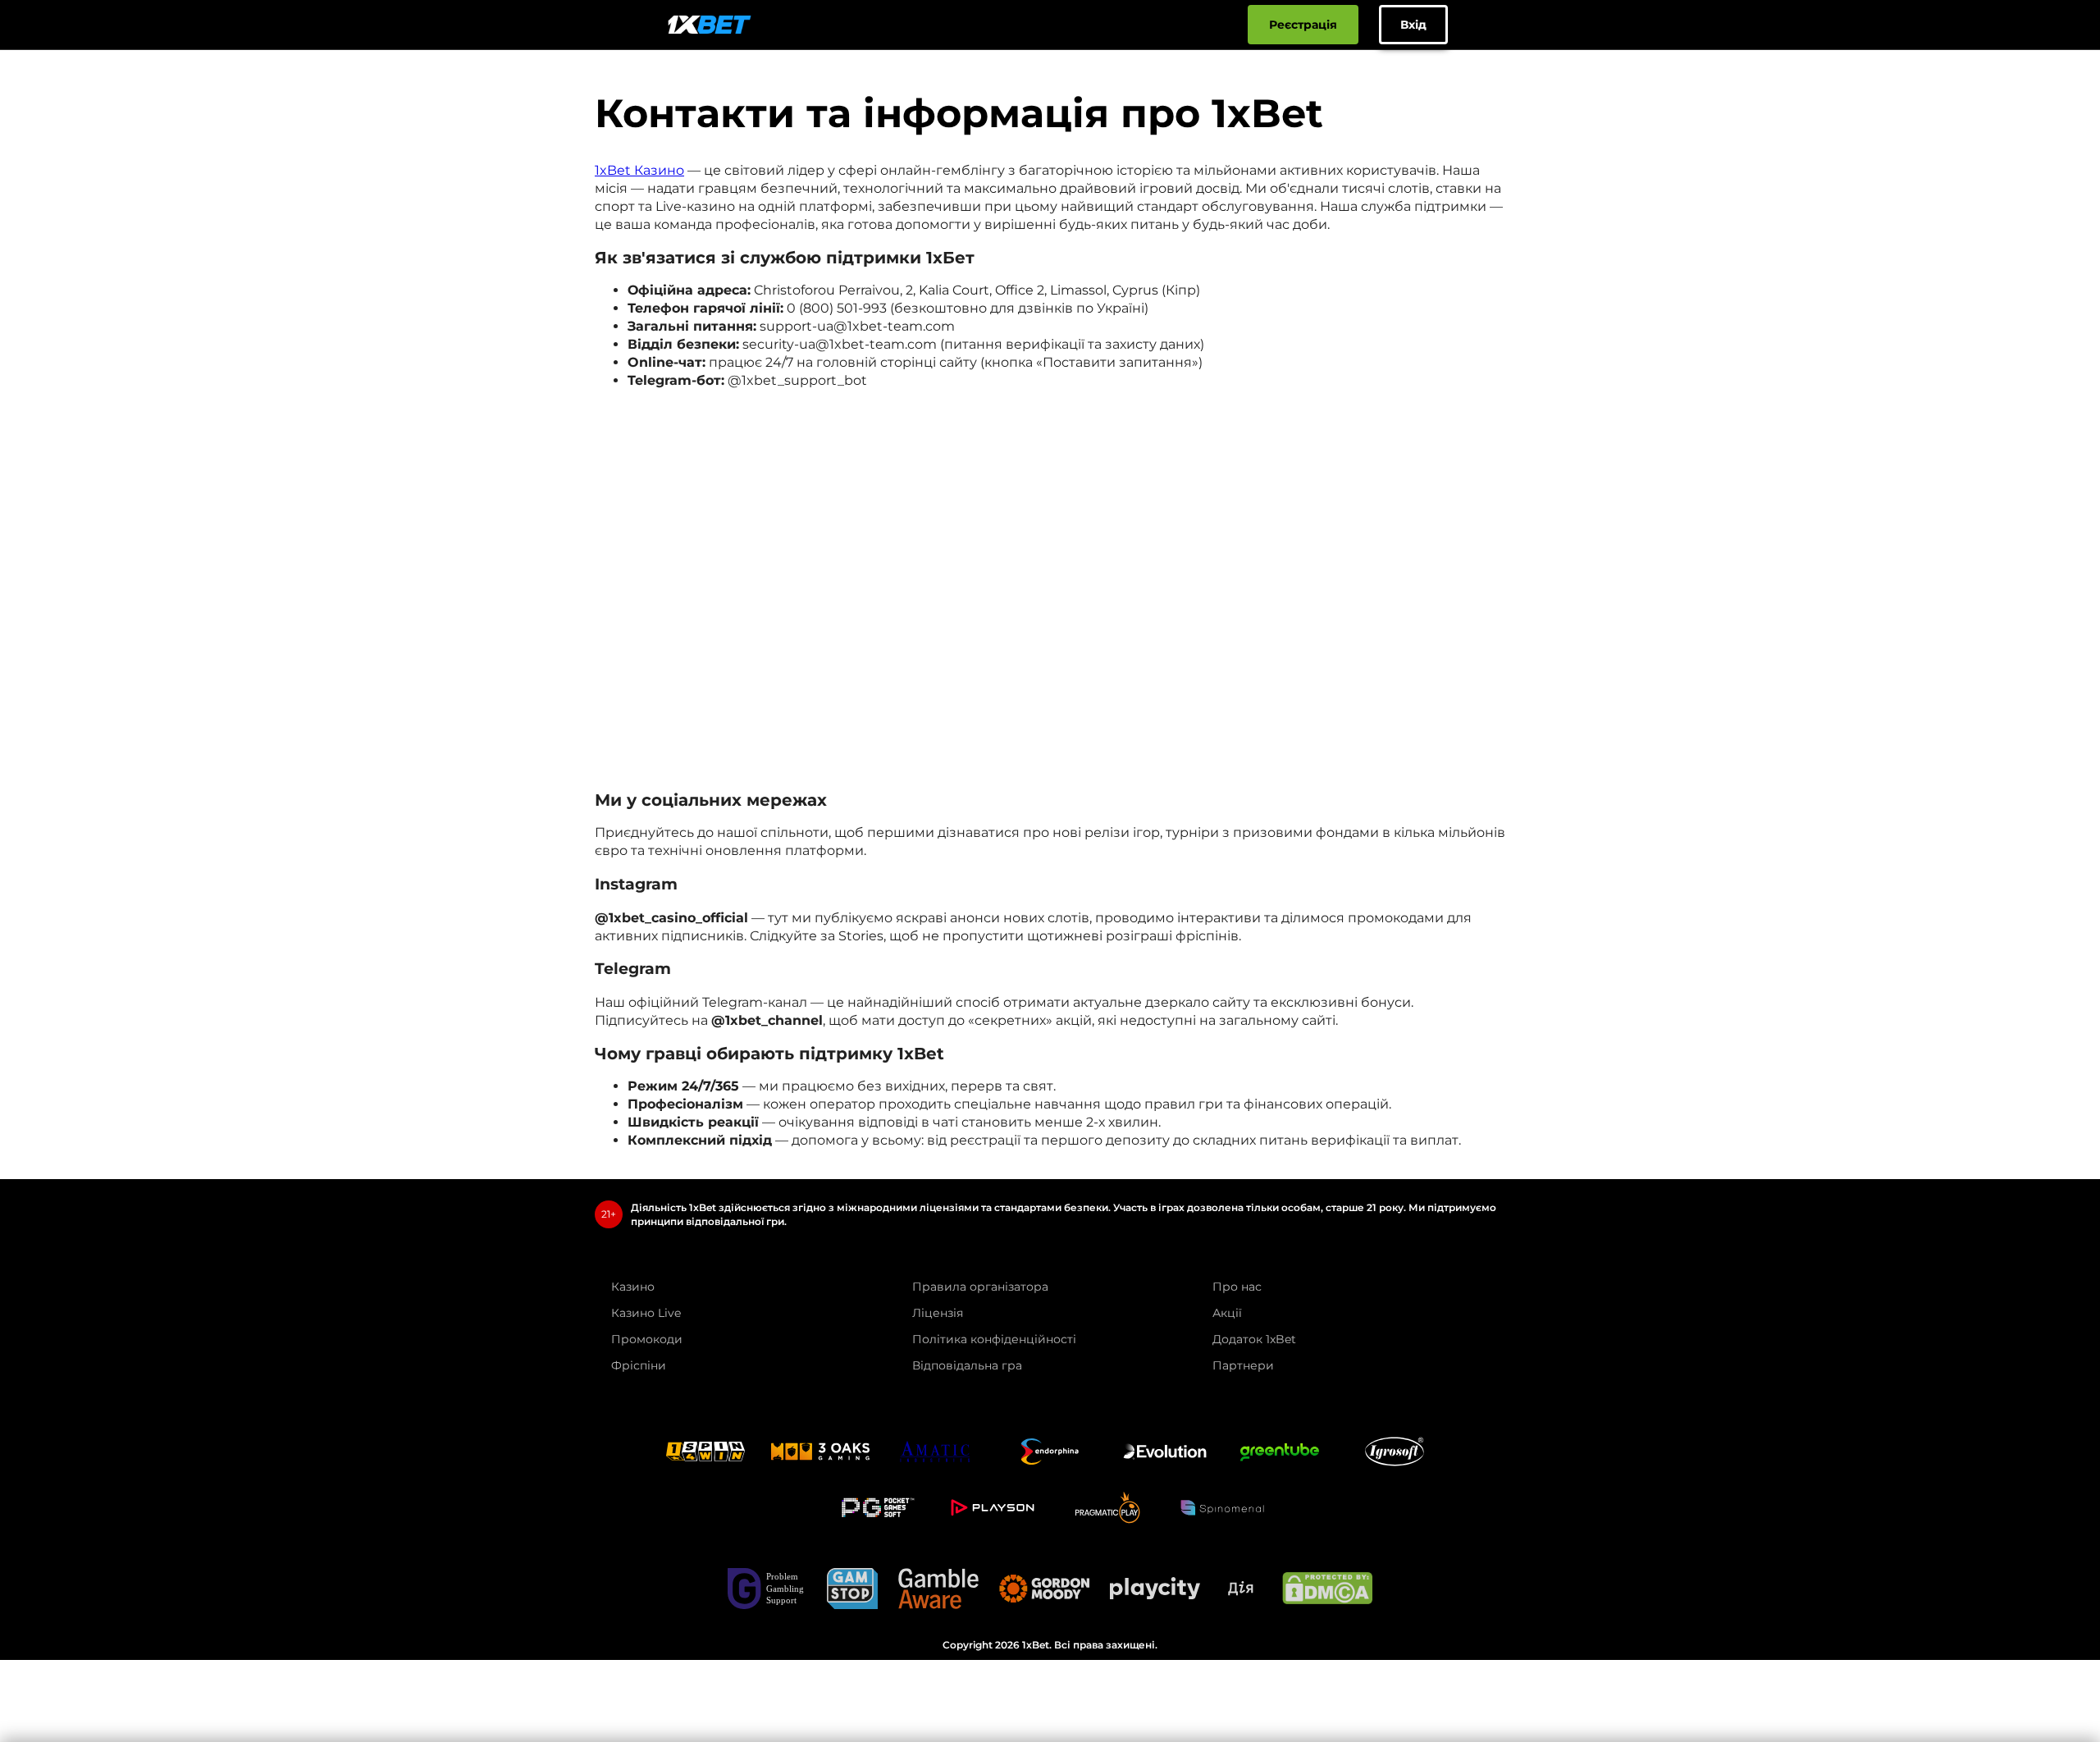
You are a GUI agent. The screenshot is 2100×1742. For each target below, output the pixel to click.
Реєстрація (1303, 25)
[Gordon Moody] (1044, 1589)
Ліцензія (938, 1313)
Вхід (1413, 25)
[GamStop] (852, 1589)
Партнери (1243, 1365)
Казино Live (646, 1313)
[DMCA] (1327, 1588)
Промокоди (647, 1339)
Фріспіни (639, 1365)
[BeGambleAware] (938, 1589)
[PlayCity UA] (1155, 1588)
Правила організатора (980, 1287)
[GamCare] (767, 1589)
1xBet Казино (639, 170)
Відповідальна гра (967, 1365)
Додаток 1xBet (1254, 1339)
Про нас (1237, 1287)
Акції (1227, 1313)
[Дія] (1241, 1589)
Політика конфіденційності (994, 1339)
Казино (633, 1287)
